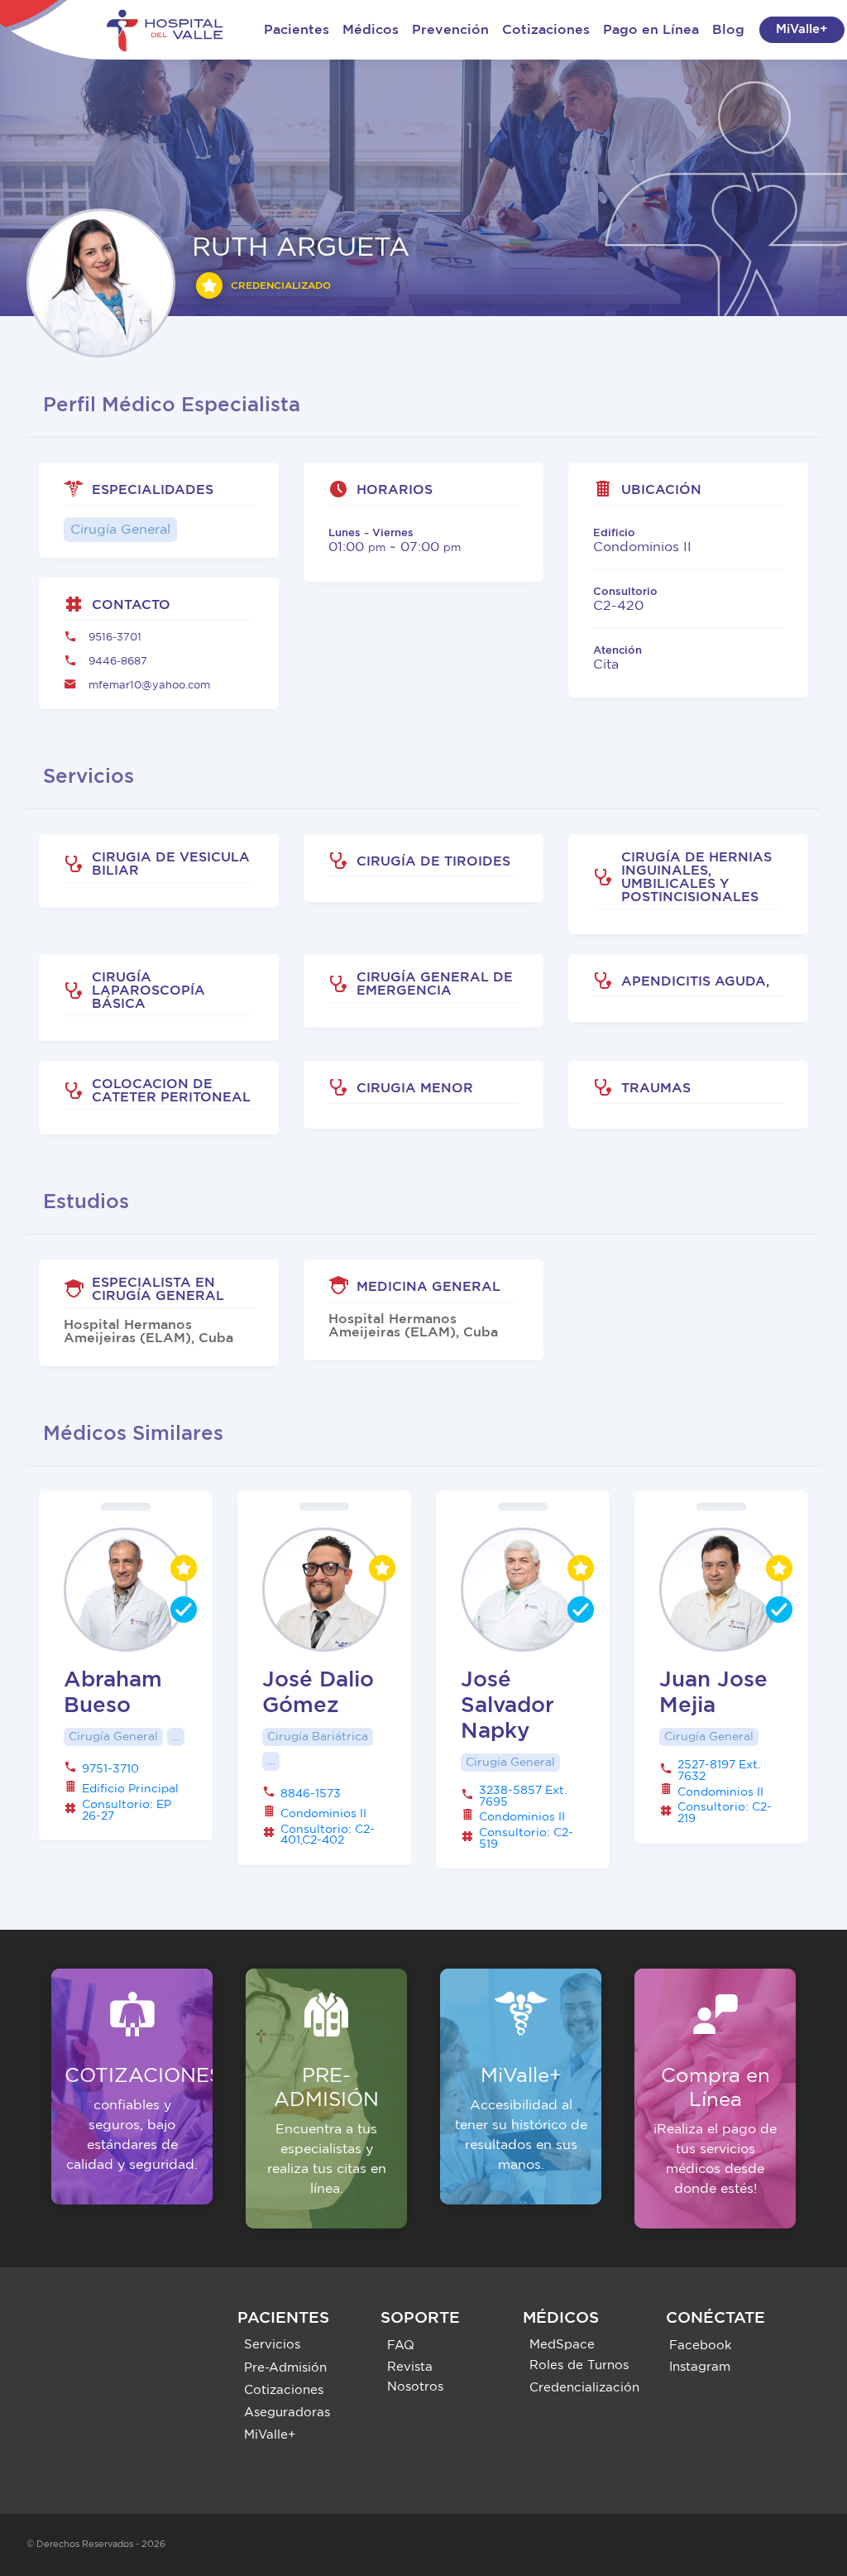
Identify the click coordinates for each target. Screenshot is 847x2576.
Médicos (371, 30)
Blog (728, 30)
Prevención (450, 30)
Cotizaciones (546, 30)
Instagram (700, 2367)
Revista (410, 2367)
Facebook (701, 2346)
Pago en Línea (651, 30)
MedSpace (562, 2345)
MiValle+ (802, 29)
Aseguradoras (287, 2413)
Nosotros (415, 2387)
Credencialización (584, 2388)
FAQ (401, 2346)
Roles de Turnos (579, 2365)
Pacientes (297, 30)
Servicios (272, 2345)
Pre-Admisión (285, 2368)
